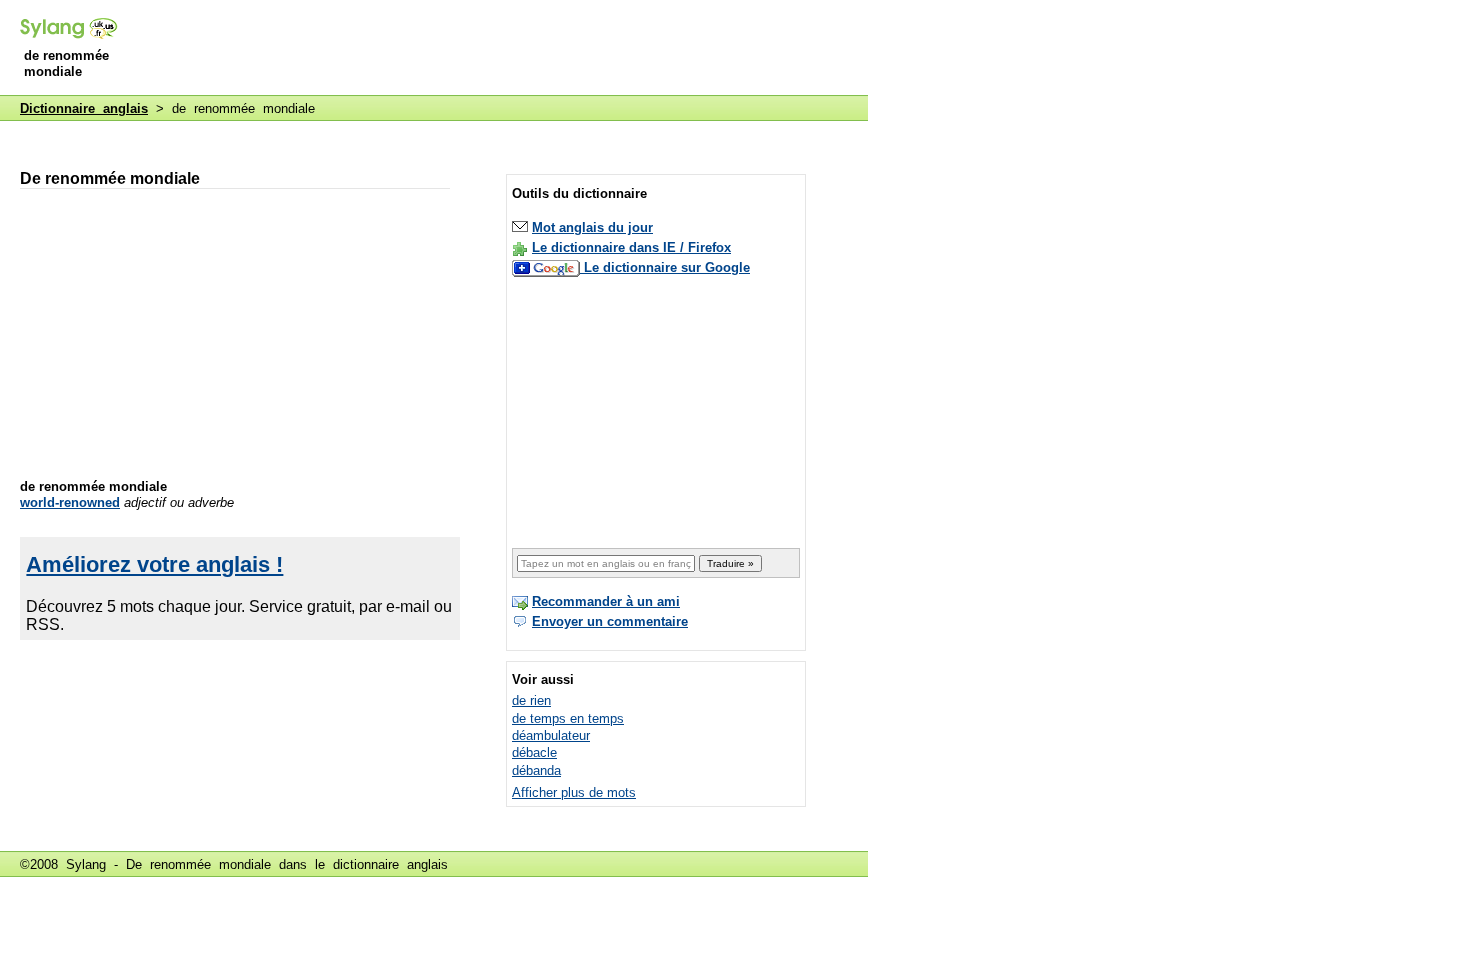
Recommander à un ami (606, 601)
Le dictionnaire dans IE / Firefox (631, 247)
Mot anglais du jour (592, 227)
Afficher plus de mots (574, 792)
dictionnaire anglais (390, 864)
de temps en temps (568, 718)
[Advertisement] (504, 49)
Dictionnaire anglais (84, 108)
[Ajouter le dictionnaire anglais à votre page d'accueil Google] (548, 267)
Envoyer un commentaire (610, 621)
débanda (536, 770)
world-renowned (70, 502)
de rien (531, 700)
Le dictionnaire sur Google (667, 267)
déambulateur (551, 735)
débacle (534, 752)
